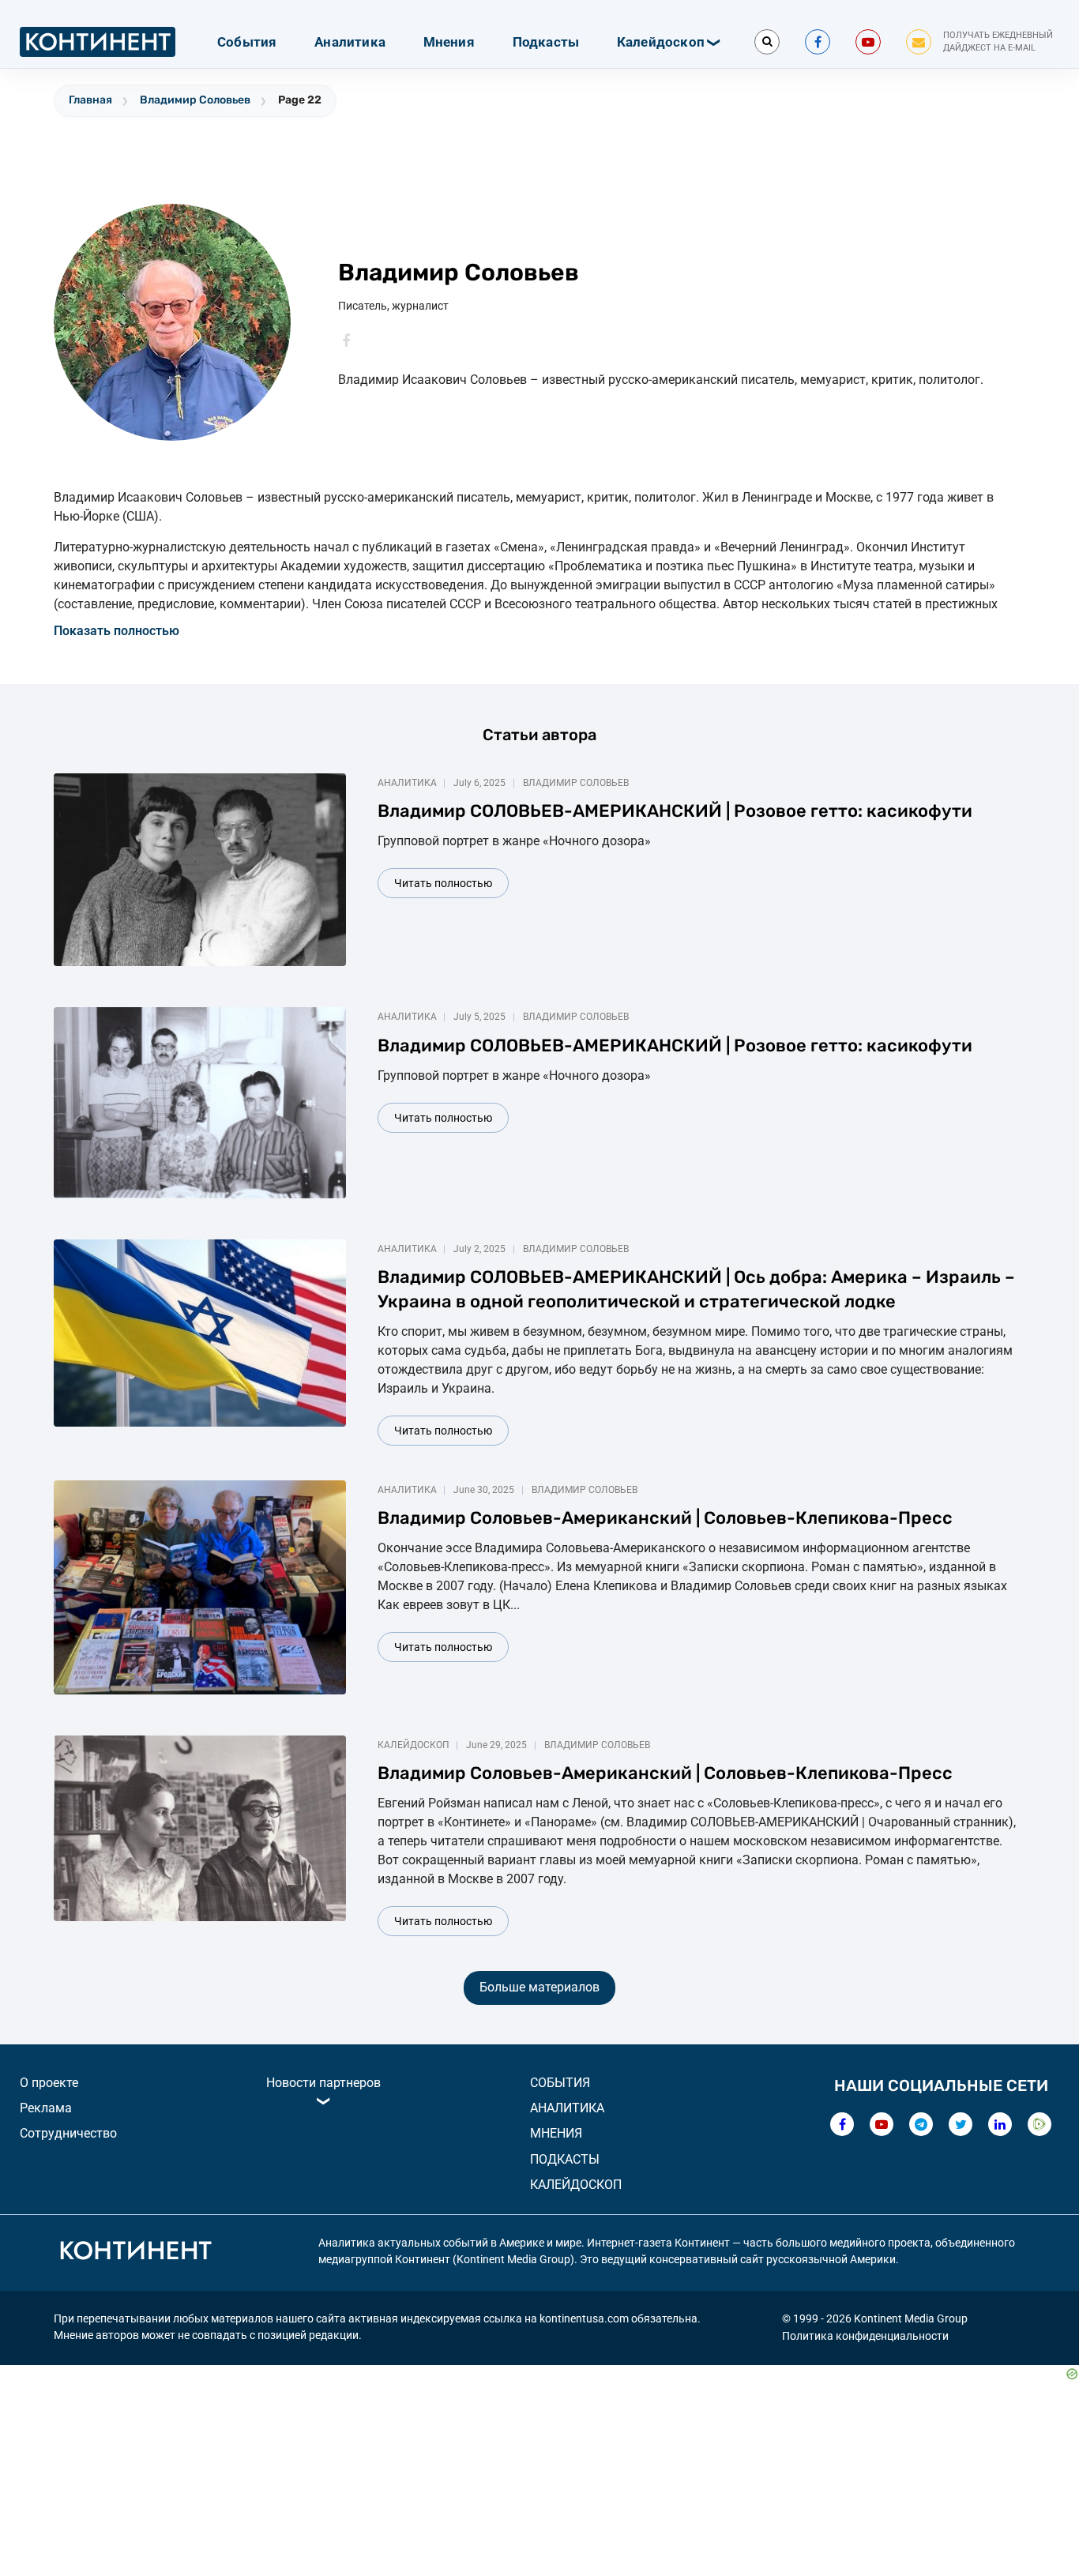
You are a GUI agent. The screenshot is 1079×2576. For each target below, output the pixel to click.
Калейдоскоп (661, 42)
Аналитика (350, 42)
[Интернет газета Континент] (135, 2253)
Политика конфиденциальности (865, 2336)
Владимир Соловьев (195, 100)
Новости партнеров (323, 2083)
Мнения (449, 42)
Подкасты (546, 42)
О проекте (49, 2083)
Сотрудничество (68, 2133)
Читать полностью (443, 883)
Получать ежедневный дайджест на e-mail (998, 42)
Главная (90, 100)
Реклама (46, 2108)
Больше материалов (539, 1987)
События (247, 42)
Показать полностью (117, 631)
